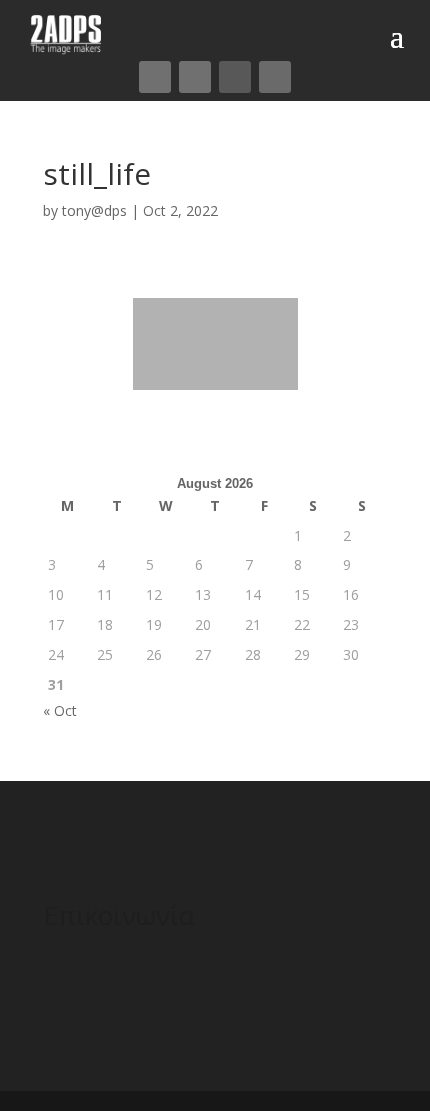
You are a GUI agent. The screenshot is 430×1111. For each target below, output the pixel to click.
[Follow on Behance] (275, 77)
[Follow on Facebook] (155, 77)
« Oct (60, 710)
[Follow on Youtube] (235, 77)
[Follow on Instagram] (195, 77)
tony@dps (94, 210)
